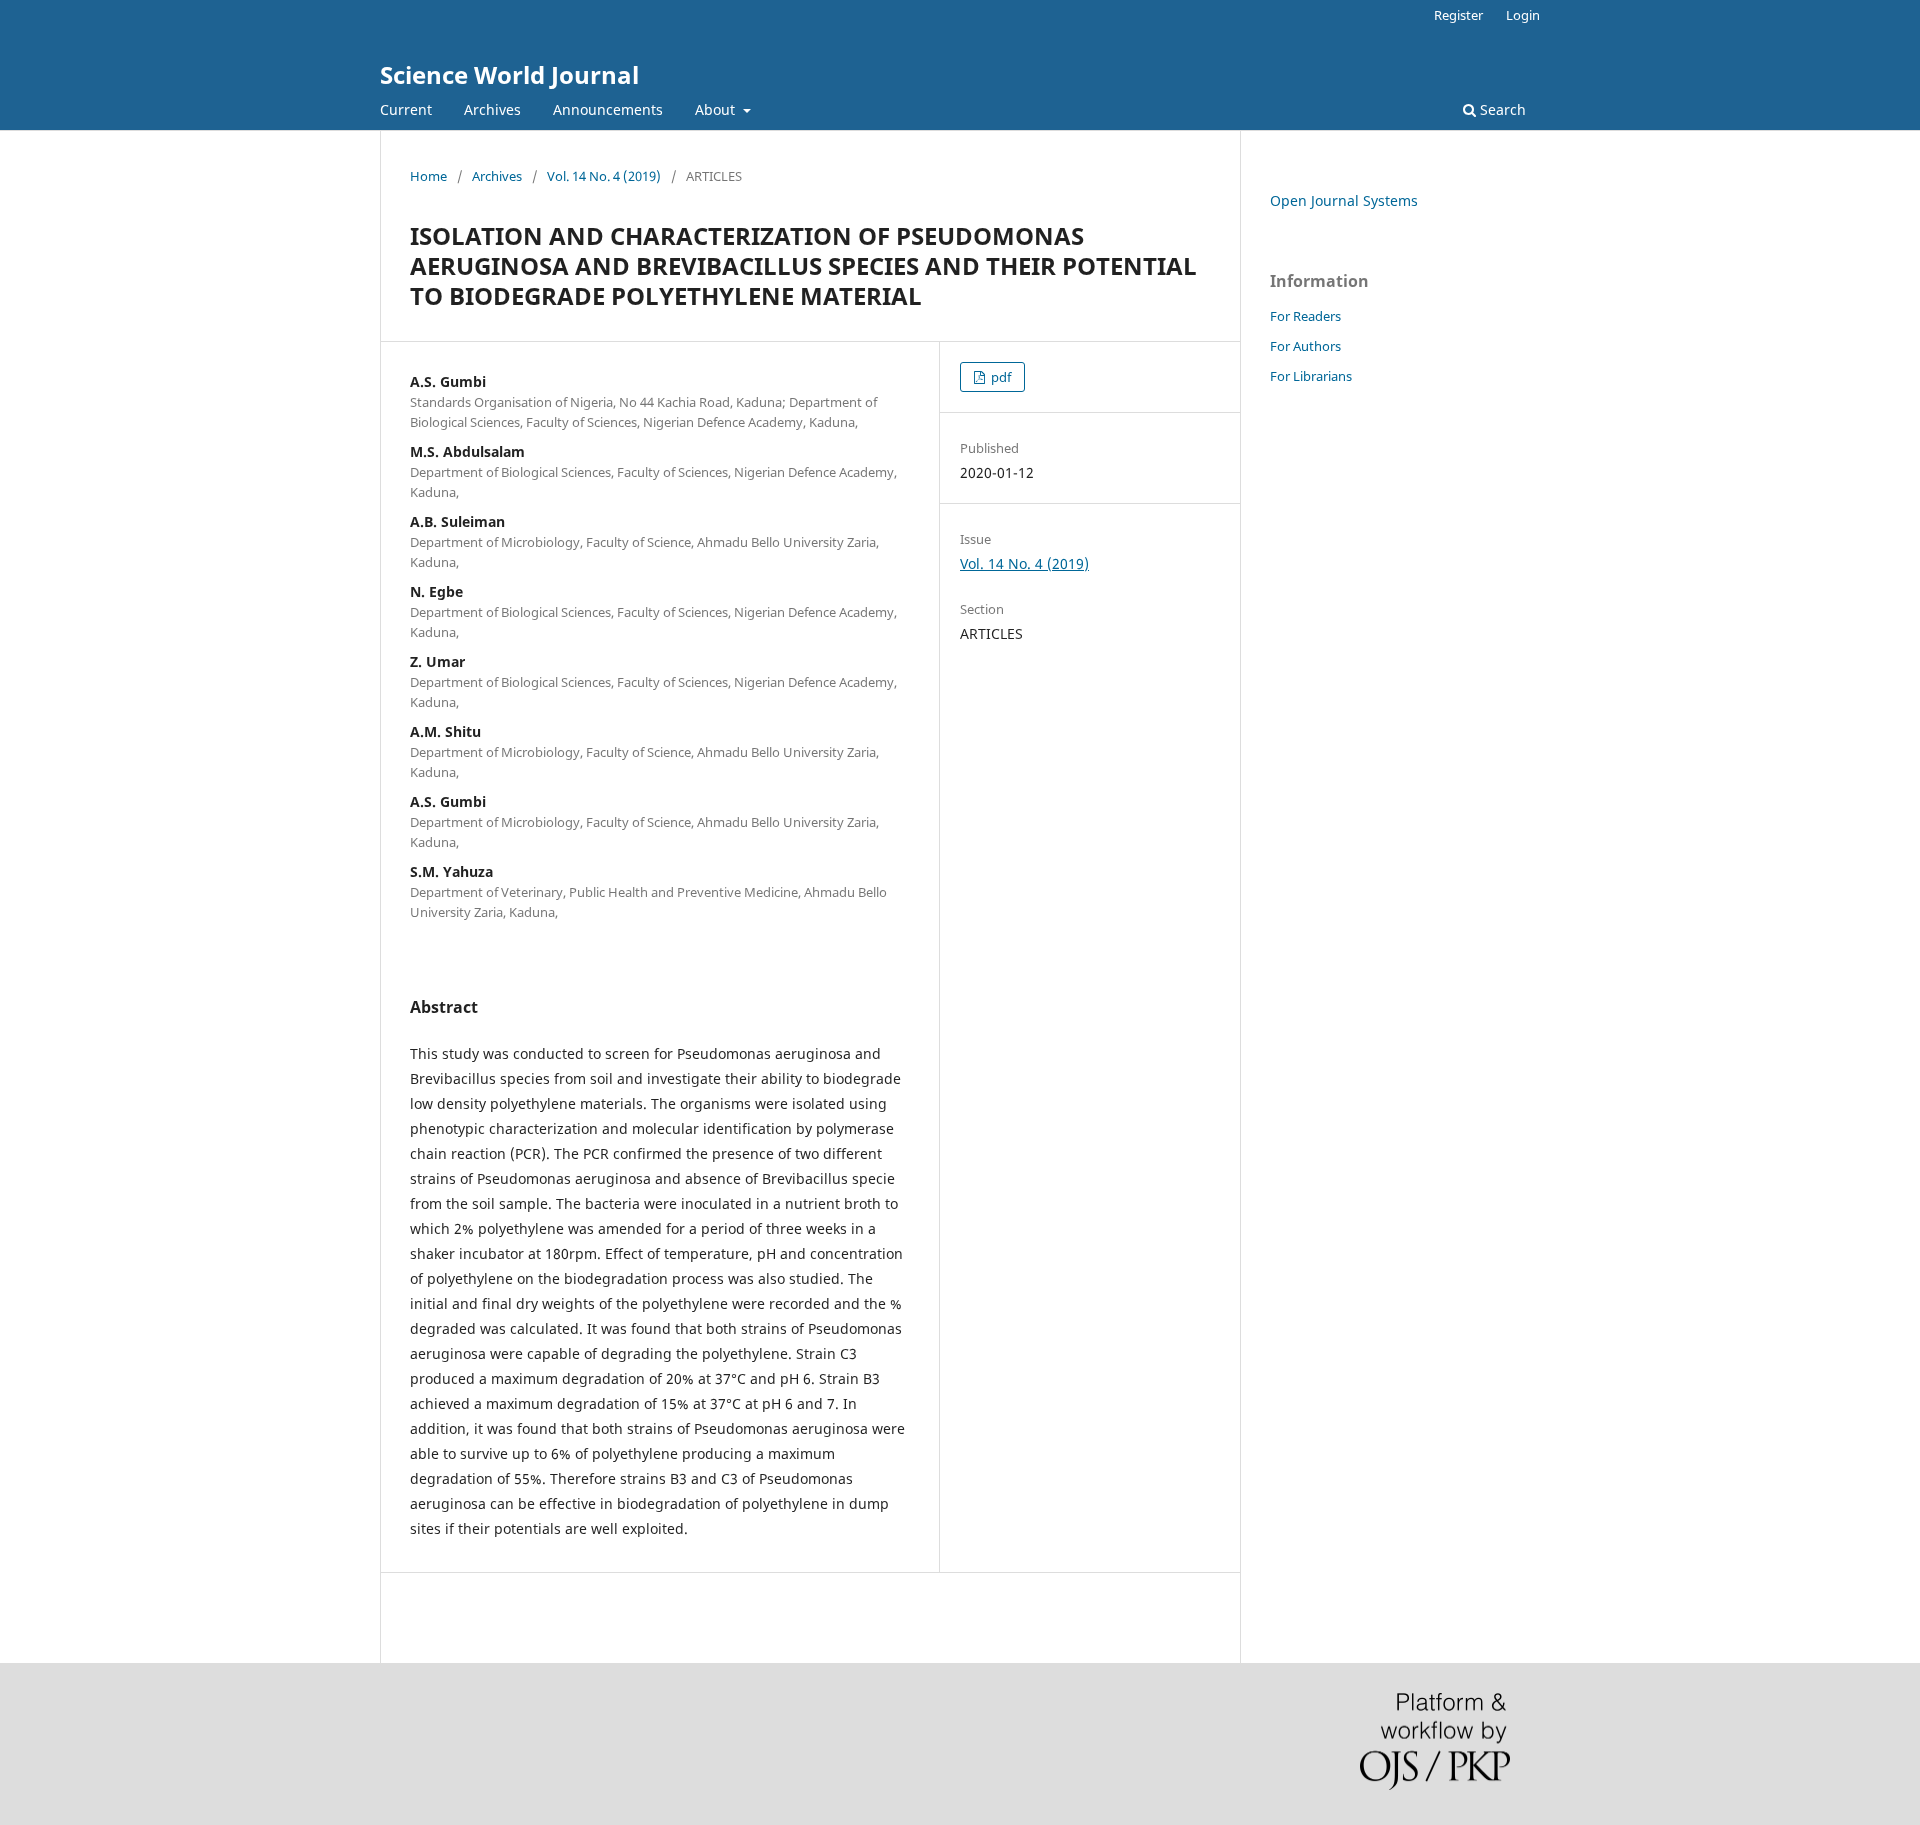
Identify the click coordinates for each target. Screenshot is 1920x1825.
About (717, 109)
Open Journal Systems (1344, 200)
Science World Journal (509, 74)
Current (406, 109)
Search (1501, 109)
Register (1458, 15)
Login (1523, 15)
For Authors (1305, 346)
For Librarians (1311, 376)
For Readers (1305, 316)
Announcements (608, 109)
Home (428, 176)
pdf (999, 377)
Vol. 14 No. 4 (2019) (604, 176)
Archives (492, 109)
